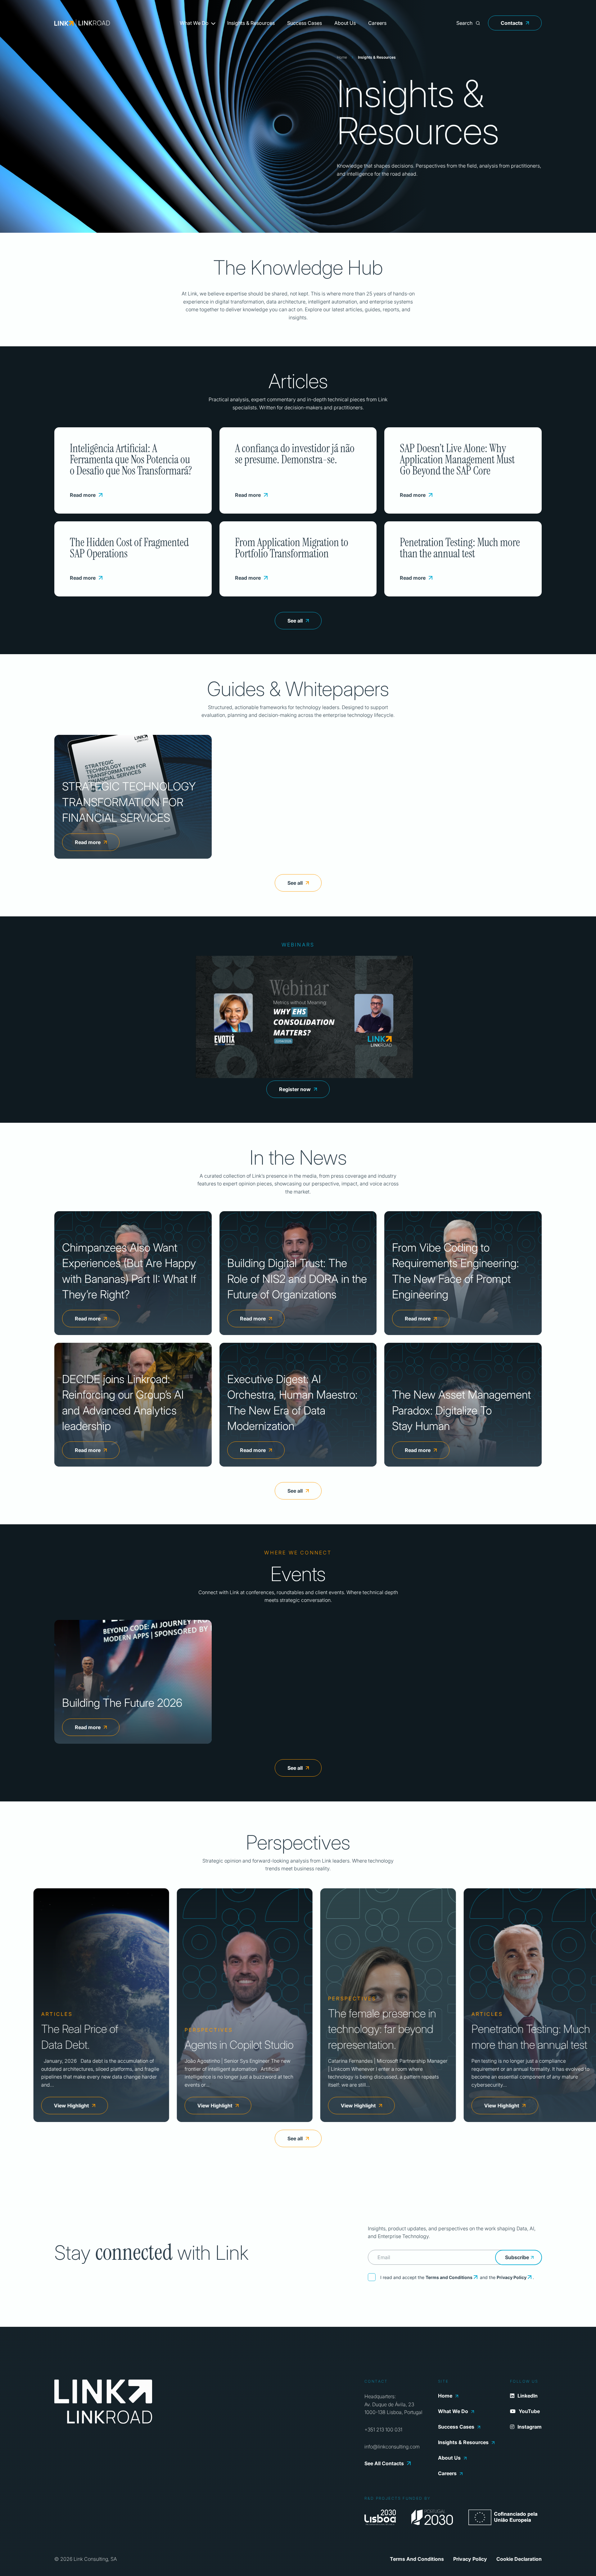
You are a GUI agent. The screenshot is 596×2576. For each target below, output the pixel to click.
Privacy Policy (512, 2277)
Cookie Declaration (519, 2559)
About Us (345, 23)
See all (295, 621)
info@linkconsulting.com (392, 2447)
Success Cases (305, 23)
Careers (377, 23)
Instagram (530, 2427)
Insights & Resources (251, 23)
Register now (295, 1089)
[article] (99, 2005)
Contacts (512, 23)
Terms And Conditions (417, 2559)
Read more (83, 495)
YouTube (529, 2411)
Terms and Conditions (449, 2277)
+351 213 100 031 (383, 2430)
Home (342, 57)
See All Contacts (384, 2463)
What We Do (194, 23)
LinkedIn (528, 2396)
